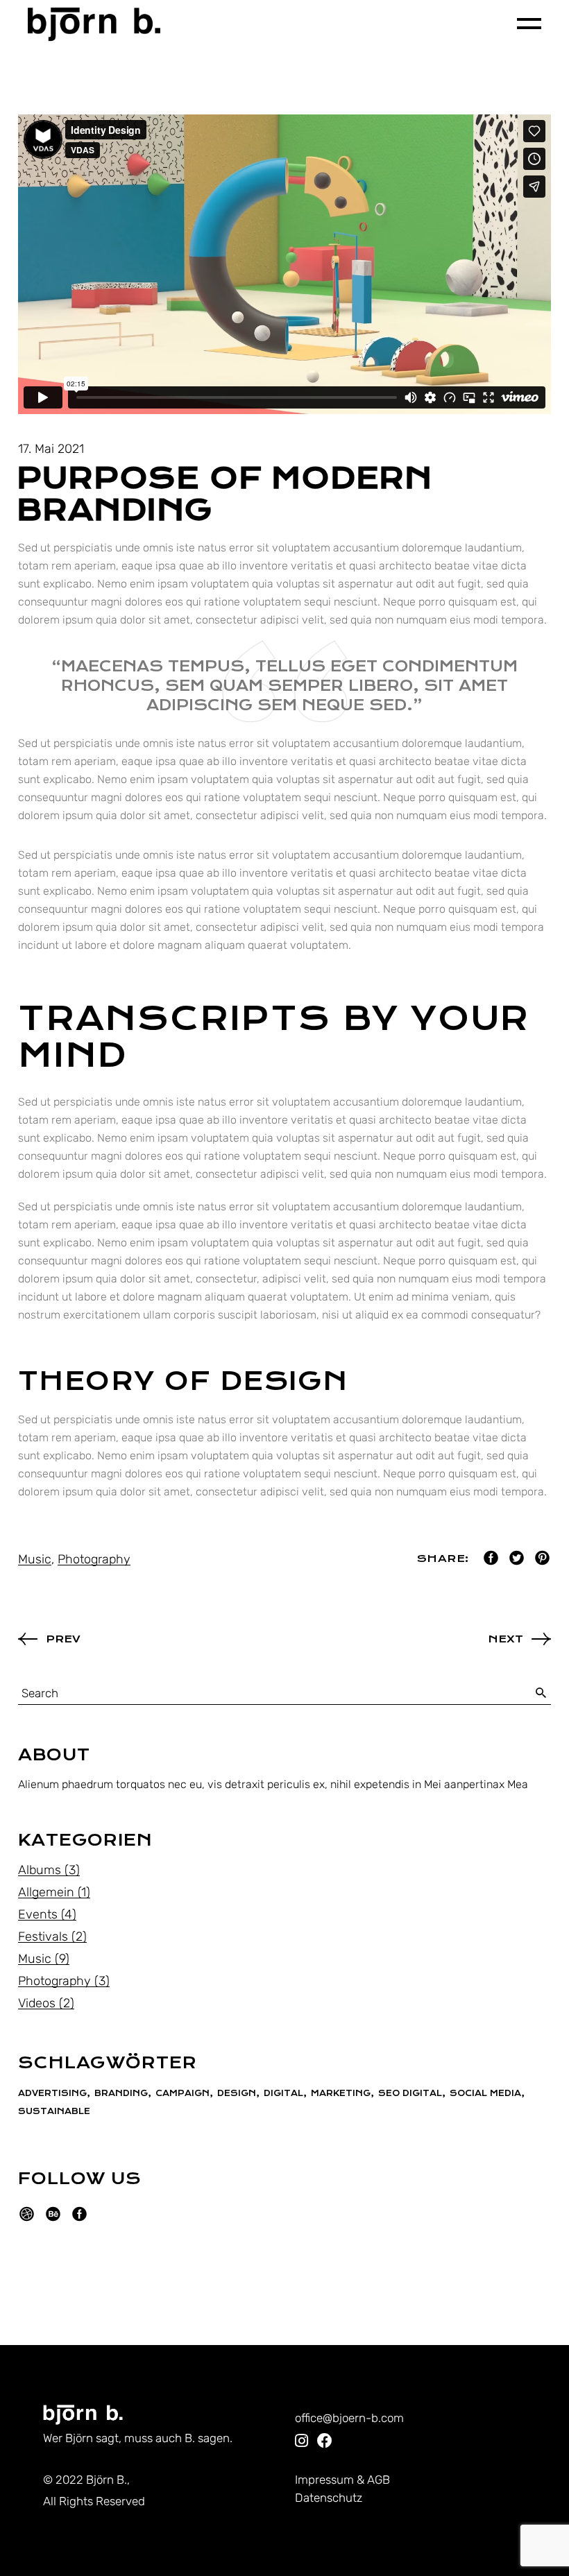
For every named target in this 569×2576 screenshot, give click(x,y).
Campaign (182, 2093)
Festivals (43, 1937)
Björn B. (107, 2480)
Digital (283, 2093)
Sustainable (54, 2111)
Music (35, 1559)
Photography (94, 1559)
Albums (40, 1870)
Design (237, 2093)
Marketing (341, 2093)
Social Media (485, 2093)
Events (38, 1914)
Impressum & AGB (342, 2480)
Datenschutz (329, 2498)
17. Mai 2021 (51, 449)
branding (121, 2093)
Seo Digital (410, 2093)
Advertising (52, 2093)
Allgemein (46, 1892)
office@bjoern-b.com (349, 2418)
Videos (37, 2003)
